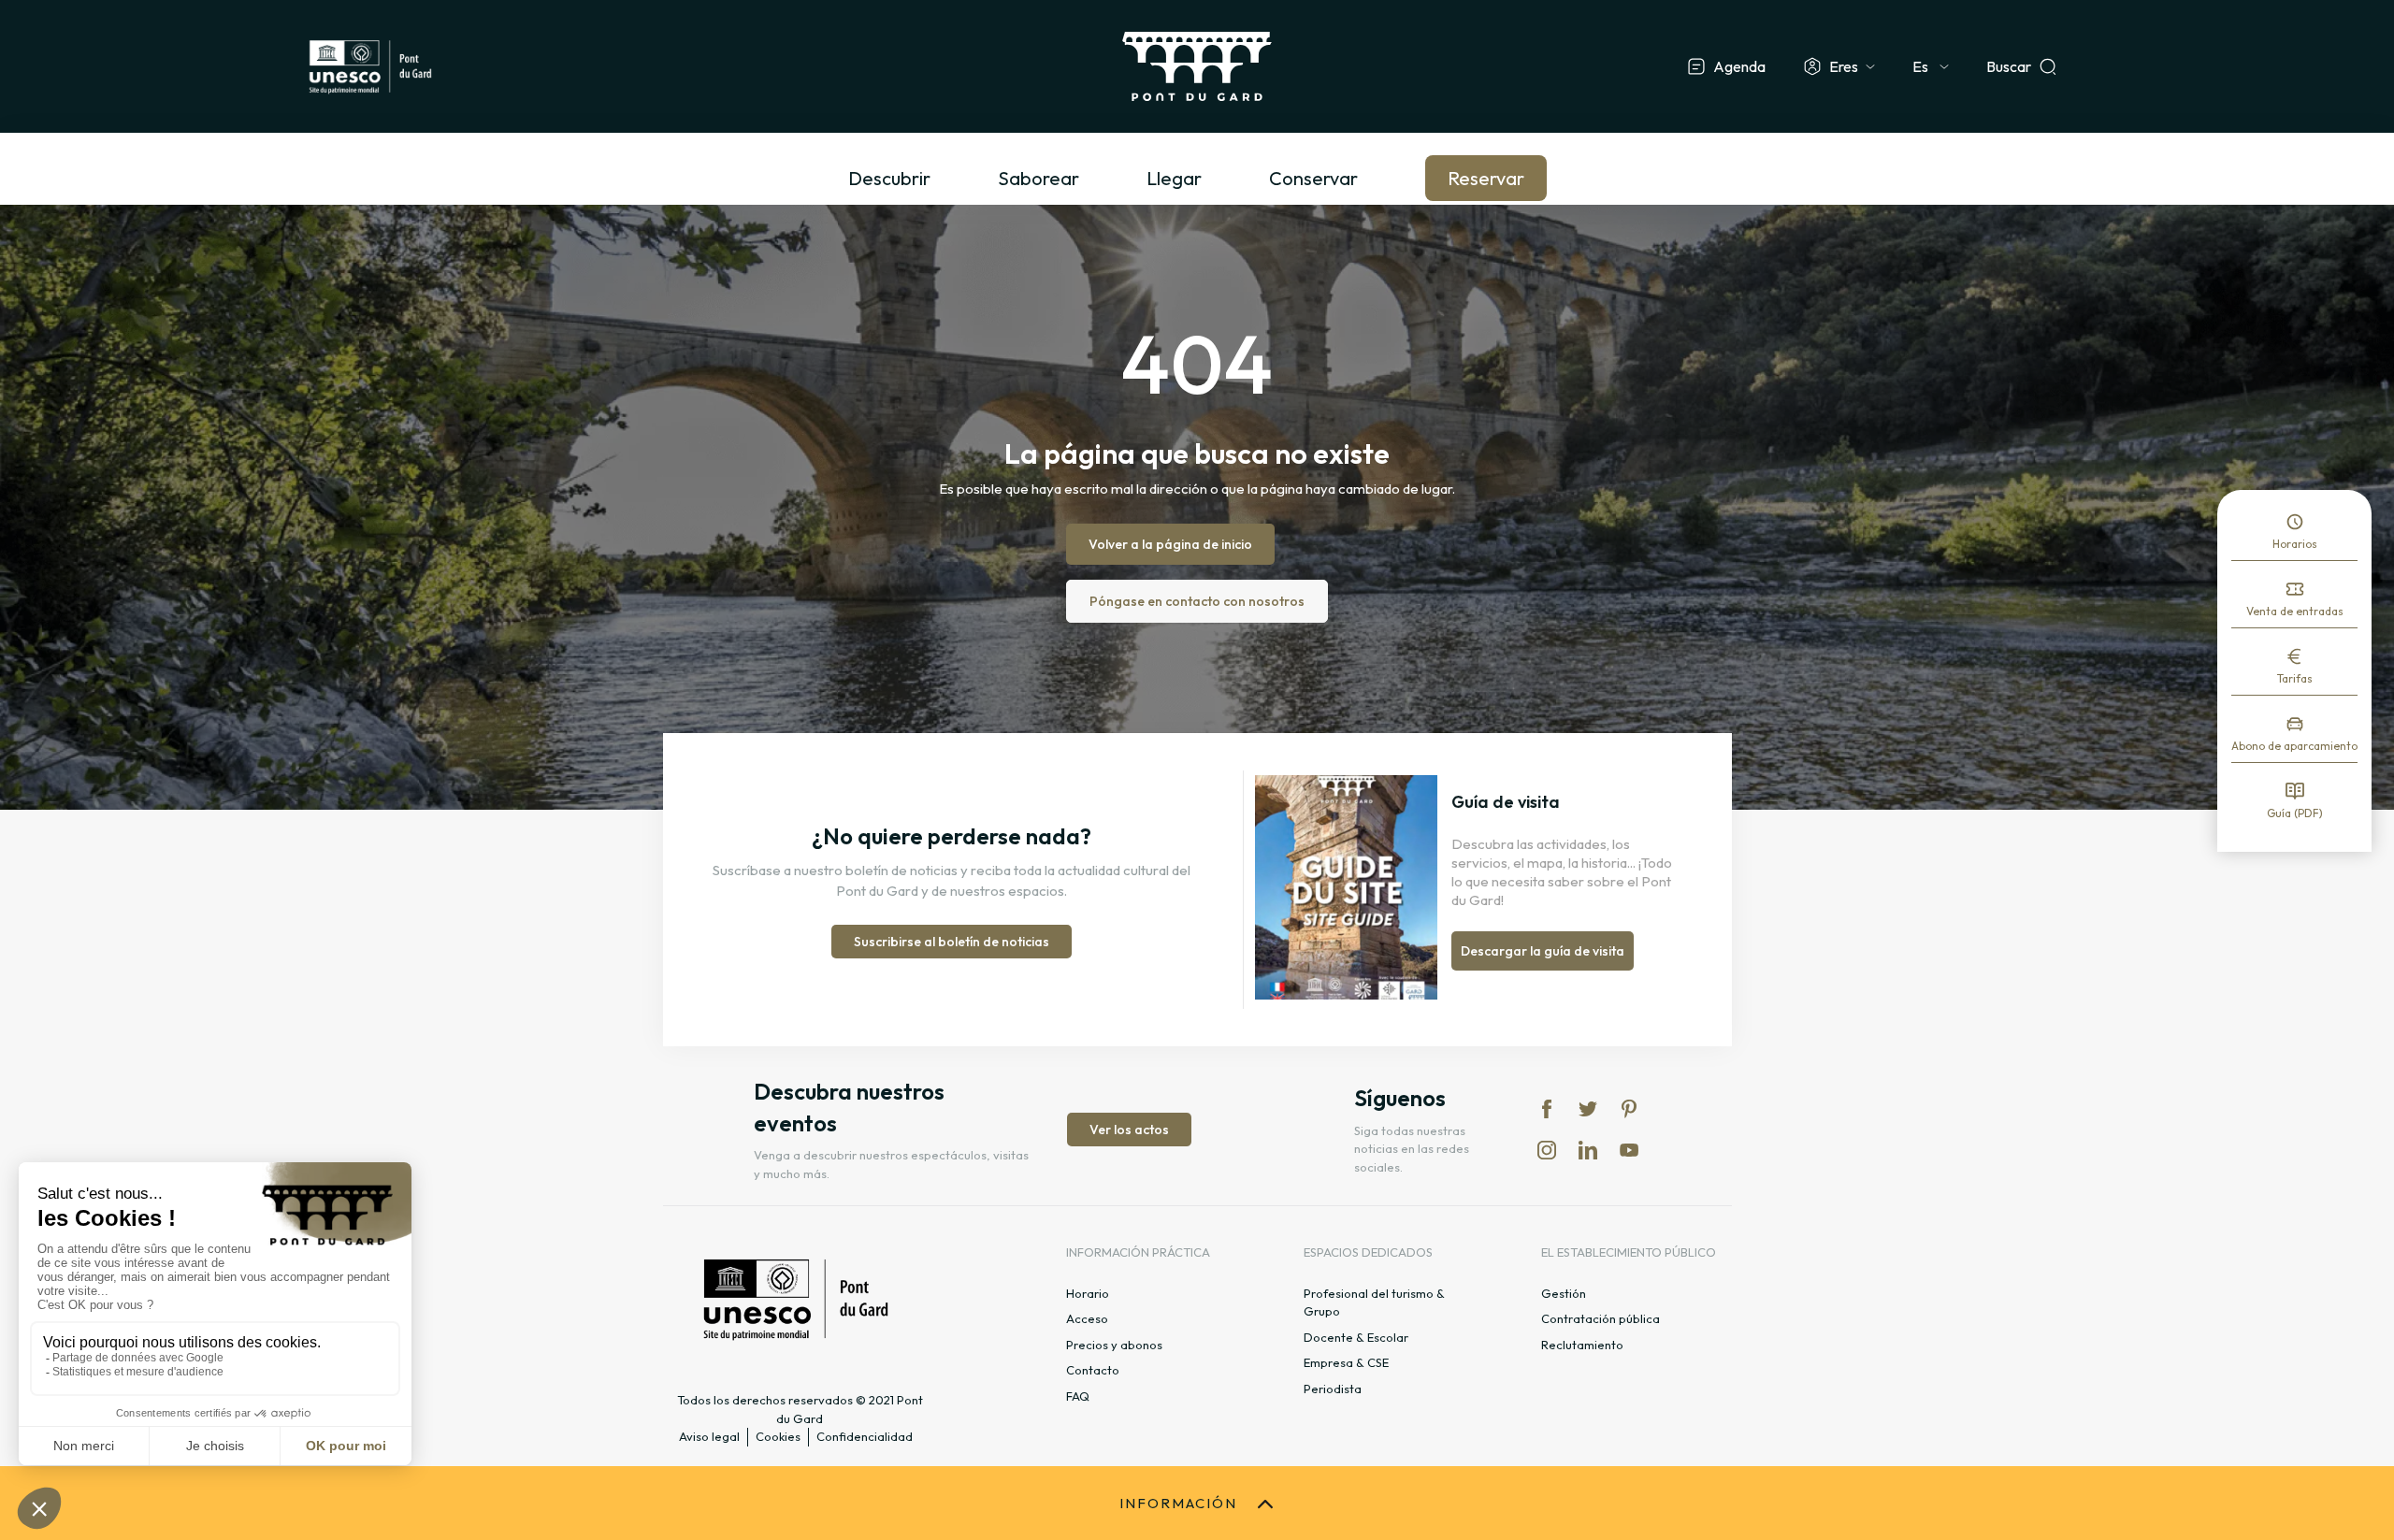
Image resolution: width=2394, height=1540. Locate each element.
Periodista (1333, 1389)
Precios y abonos (1114, 1345)
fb (1547, 1109)
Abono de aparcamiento (2294, 746)
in (1547, 1150)
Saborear (1038, 178)
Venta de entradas (2295, 611)
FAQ (1078, 1396)
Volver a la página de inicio (1170, 544)
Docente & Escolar (1356, 1337)
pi (1629, 1109)
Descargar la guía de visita (1543, 951)
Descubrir (889, 178)
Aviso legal (709, 1436)
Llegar (1174, 178)
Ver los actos (1129, 1130)
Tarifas (2295, 678)
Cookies (778, 1436)
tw (1588, 1109)
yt (1629, 1150)
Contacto (1093, 1370)
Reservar (1486, 178)
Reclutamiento (1582, 1345)
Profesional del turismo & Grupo (1374, 1303)
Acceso (1087, 1318)
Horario (1088, 1293)
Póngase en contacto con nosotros (1197, 601)
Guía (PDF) (2295, 813)
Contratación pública (1601, 1318)
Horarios (2295, 544)
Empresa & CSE (1346, 1362)
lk (1588, 1150)
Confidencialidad (865, 1436)
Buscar (2009, 66)
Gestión (1564, 1293)
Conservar (1313, 178)
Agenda (1739, 66)
